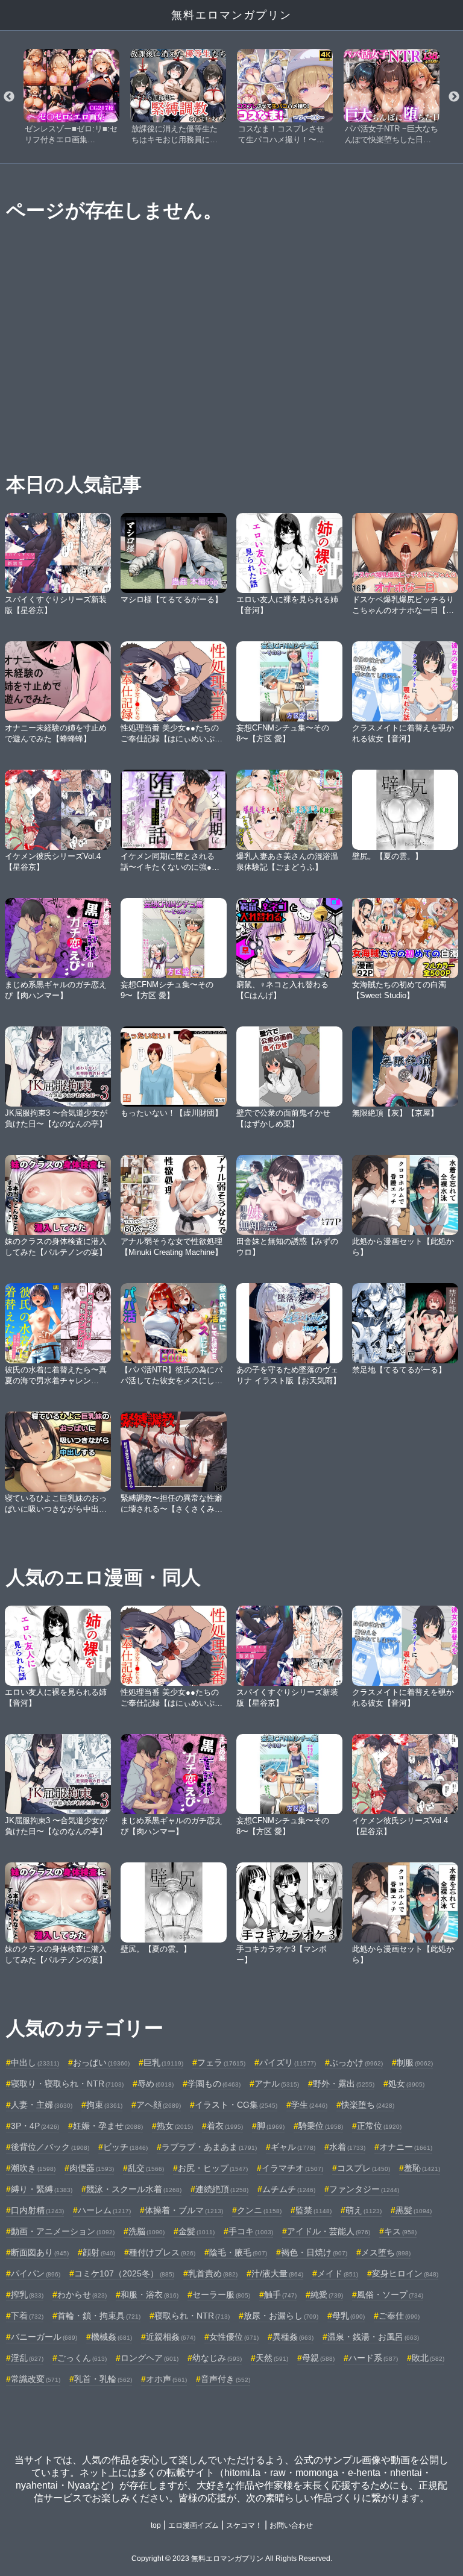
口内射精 (37, 2210)
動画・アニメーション (63, 2231)
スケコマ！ (244, 2525)
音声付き (225, 2379)
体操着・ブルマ (184, 2210)
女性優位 (234, 2337)
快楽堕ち (368, 2105)
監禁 (313, 2210)
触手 (280, 2295)
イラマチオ (292, 2168)
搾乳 (27, 2295)
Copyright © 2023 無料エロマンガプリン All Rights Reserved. (232, 2559)
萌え (364, 2210)
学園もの (214, 2084)
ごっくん (82, 2358)
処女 (406, 2084)
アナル (277, 2084)
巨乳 (163, 2062)
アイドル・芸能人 (329, 2231)
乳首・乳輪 (103, 2379)
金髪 (197, 2231)
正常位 (379, 2126)
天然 (272, 2358)
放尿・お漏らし (281, 2316)
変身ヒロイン (405, 2273)
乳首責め (213, 2273)
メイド (338, 2273)
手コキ (251, 2231)
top (156, 2525)
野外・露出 (344, 2084)
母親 (318, 2358)
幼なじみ (217, 2358)
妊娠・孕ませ (108, 2126)
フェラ (221, 2062)
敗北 (428, 2358)
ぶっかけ (356, 2062)
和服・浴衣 (150, 2295)
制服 (415, 2062)
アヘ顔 (159, 2105)
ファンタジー (364, 2189)
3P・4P (35, 2126)
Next (454, 97)
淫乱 (27, 2358)
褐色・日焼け (314, 2252)
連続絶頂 (222, 2189)
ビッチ (125, 2147)
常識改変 (36, 2379)
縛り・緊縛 (42, 2189)
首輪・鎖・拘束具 (99, 2316)
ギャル (293, 2147)
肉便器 (92, 2168)
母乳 (348, 2316)
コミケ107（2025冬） (124, 2273)
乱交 (146, 2168)
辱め (156, 2084)
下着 (27, 2316)
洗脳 (146, 2231)
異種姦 (293, 2337)
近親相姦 (171, 2337)
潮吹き (33, 2168)
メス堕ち (386, 2252)
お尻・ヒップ (213, 2168)
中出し (35, 2062)
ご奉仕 (399, 2316)
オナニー (406, 2147)
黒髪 (414, 2210)
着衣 (225, 2126)
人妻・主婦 (42, 2105)
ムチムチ (289, 2189)
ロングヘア (150, 2358)
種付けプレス (162, 2252)
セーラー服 (221, 2295)
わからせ (82, 2295)
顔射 (99, 2252)
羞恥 (422, 2168)
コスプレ (364, 2168)
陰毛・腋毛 (238, 2252)
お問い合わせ (291, 2525)
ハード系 (373, 2358)
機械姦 (112, 2337)
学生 (309, 2105)
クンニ (259, 2210)
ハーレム (104, 2210)
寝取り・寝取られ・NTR (67, 2084)
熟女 (175, 2126)
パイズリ (288, 2062)
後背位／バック (50, 2147)
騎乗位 (321, 2126)
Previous (9, 97)
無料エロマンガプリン (231, 15)
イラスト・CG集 (236, 2105)
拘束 (104, 2105)
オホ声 (166, 2379)
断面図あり (40, 2252)
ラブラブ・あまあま (209, 2147)
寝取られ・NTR (192, 2316)
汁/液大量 (277, 2273)
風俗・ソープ (390, 2295)
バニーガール (44, 2337)
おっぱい (101, 2062)
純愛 (327, 2295)
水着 (347, 2147)
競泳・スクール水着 (134, 2189)
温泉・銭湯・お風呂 (373, 2337)
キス (400, 2231)
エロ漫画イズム (194, 2525)
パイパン (36, 2273)
